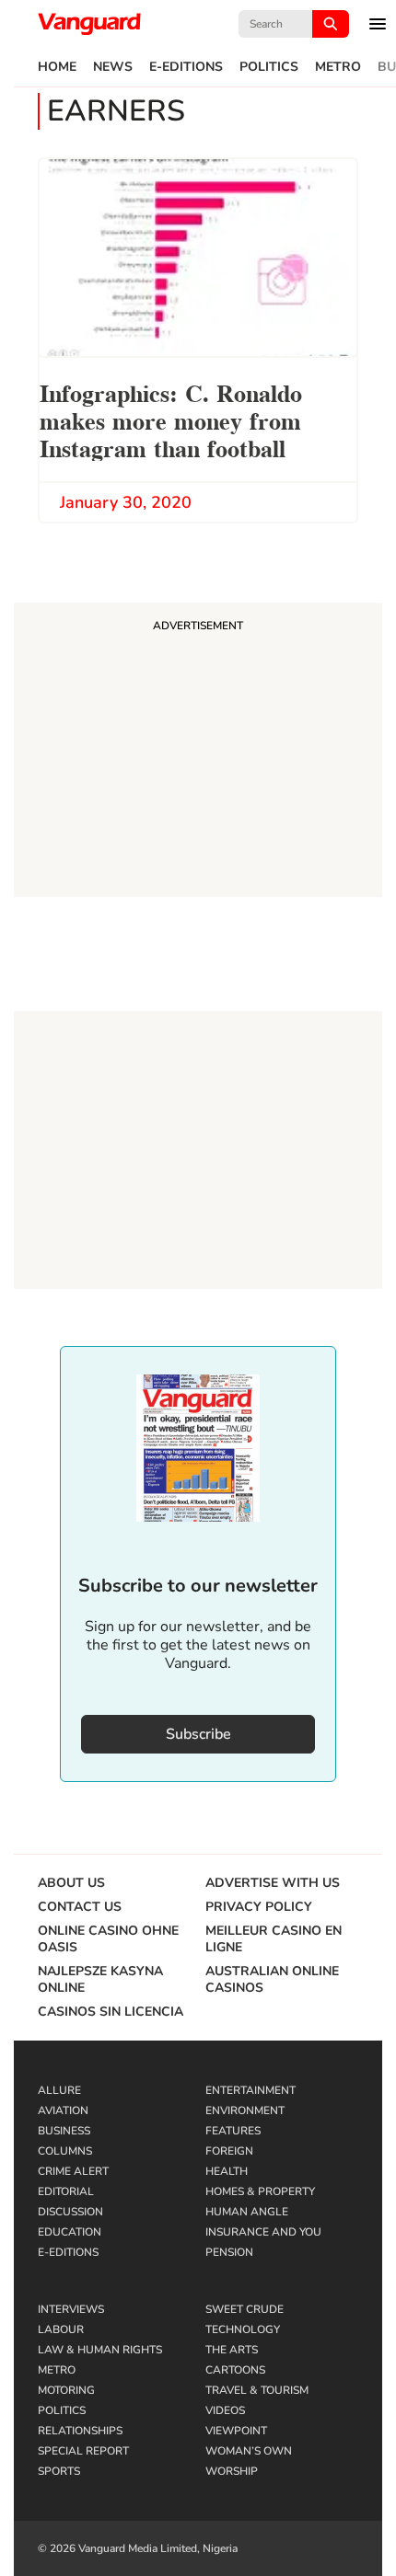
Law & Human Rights (100, 2350)
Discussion (70, 2212)
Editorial (66, 2191)
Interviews (71, 2309)
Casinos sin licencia (111, 2012)
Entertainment (250, 2090)
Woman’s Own (249, 2451)
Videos (225, 2410)
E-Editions (186, 67)
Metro (338, 67)
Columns (65, 2151)
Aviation (63, 2110)
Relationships (80, 2431)
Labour (61, 2329)
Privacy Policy (259, 1907)
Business (64, 2131)
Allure (59, 2090)
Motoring (66, 2390)
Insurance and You (263, 2232)
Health (227, 2171)
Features (233, 2131)
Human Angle (247, 2212)
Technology (243, 2329)
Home (57, 67)
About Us (71, 1883)
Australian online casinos (272, 1980)
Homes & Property (260, 2191)
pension (229, 2252)
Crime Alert (73, 2171)
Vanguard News (89, 24)
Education (70, 2232)
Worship (232, 2471)
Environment (245, 2110)
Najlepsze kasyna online (100, 1980)
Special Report (83, 2451)
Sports (59, 2471)
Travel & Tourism (257, 2390)
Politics (269, 67)
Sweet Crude (245, 2309)
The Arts (232, 2350)
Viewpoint (236, 2431)
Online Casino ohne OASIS (108, 1939)
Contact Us (80, 1907)
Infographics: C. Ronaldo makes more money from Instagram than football (171, 419)
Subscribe (198, 1734)
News (113, 67)
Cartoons (235, 2370)
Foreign (229, 2151)
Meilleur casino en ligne (274, 1939)
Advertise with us (273, 1883)
